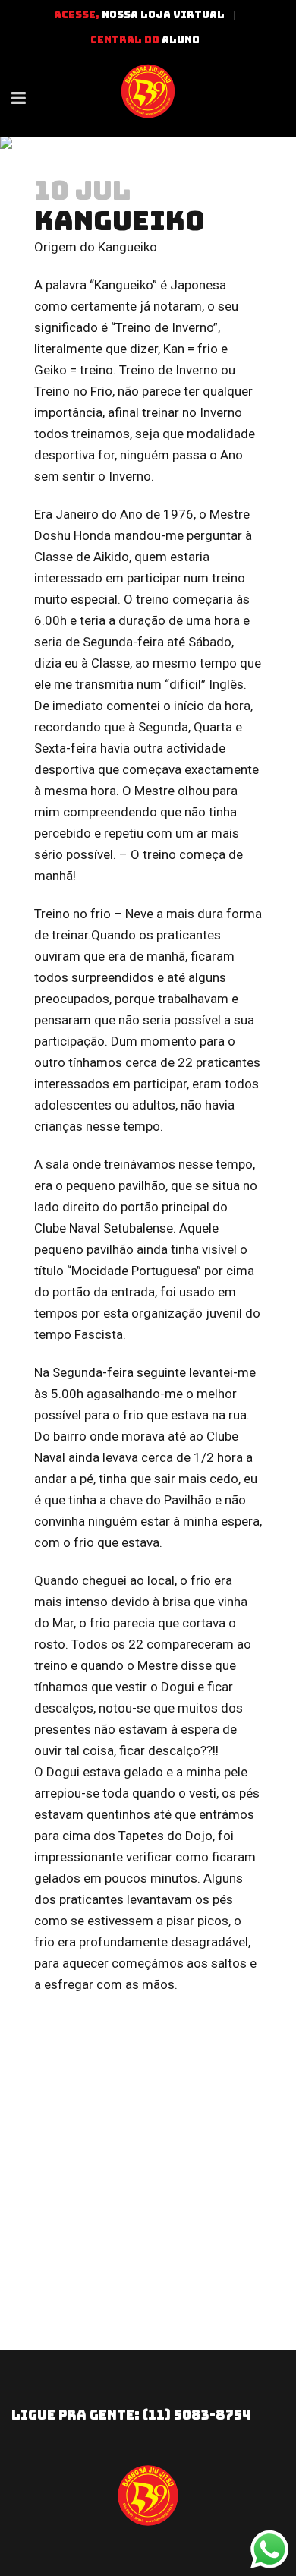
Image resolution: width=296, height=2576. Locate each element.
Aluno (181, 40)
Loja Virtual (183, 15)
